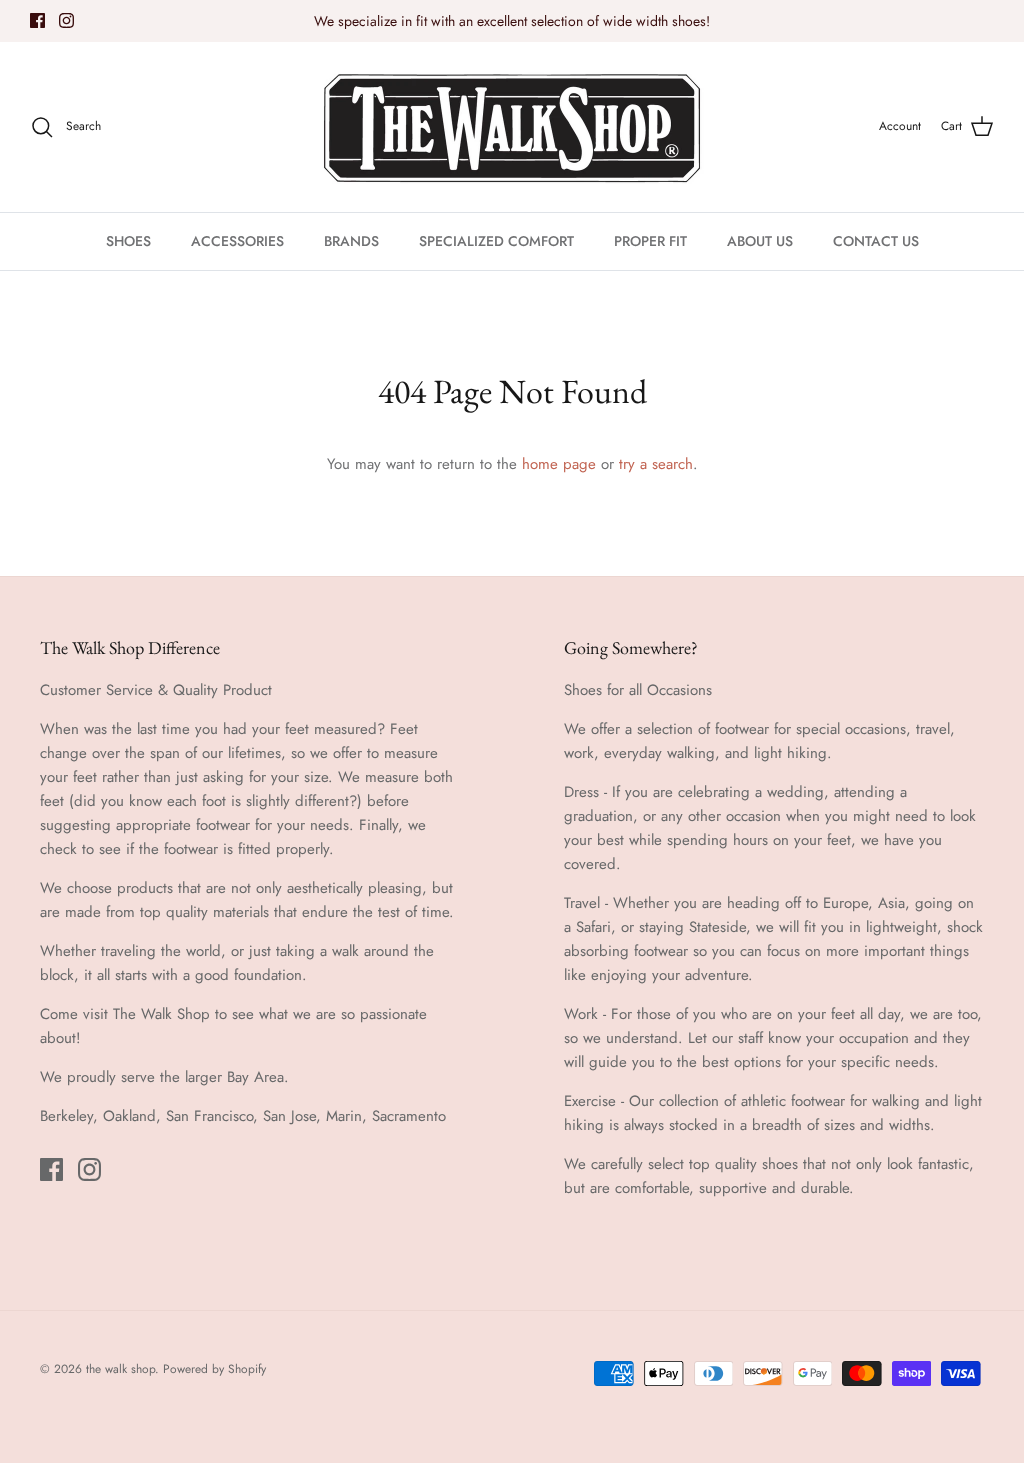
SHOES (128, 241)
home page (559, 464)
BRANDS (351, 241)
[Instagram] (66, 20)
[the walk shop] (512, 127)
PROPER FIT (650, 241)
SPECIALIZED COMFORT (496, 241)
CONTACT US (876, 241)
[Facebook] (37, 20)
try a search (656, 464)
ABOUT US (760, 241)
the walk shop (120, 1369)
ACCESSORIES (237, 241)
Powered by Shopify (214, 1369)
